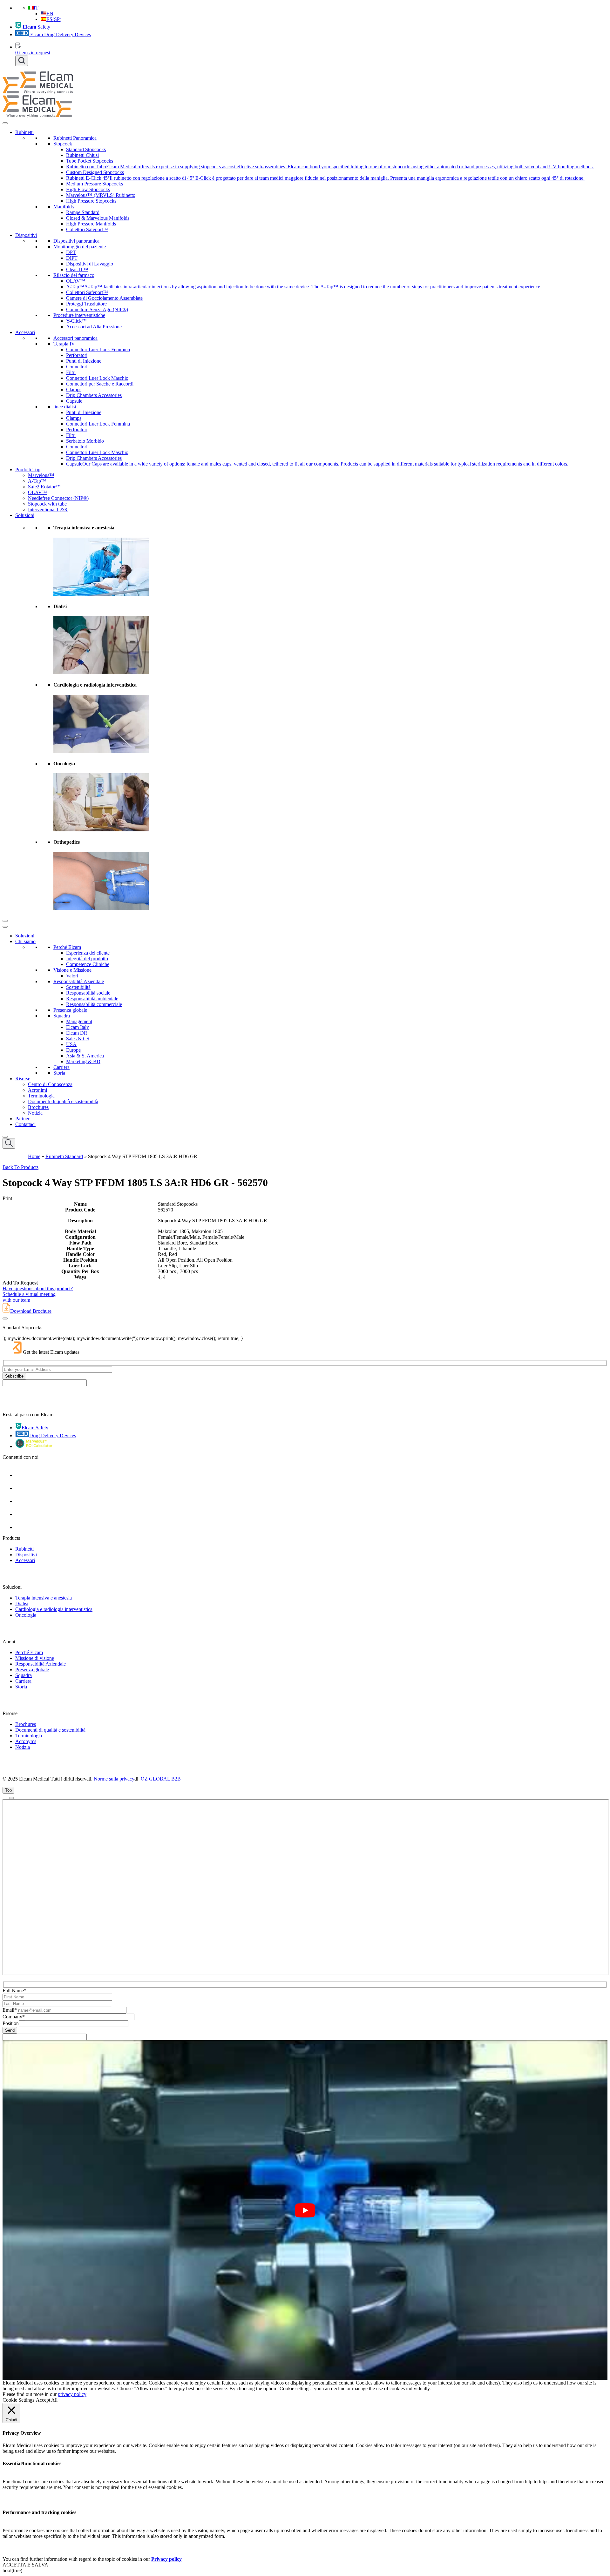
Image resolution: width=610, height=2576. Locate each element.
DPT (71, 252)
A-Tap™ (37, 481)
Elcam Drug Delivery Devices (60, 34)
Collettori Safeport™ (87, 229)
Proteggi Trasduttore (86, 304)
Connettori (77, 367)
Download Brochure (31, 1311)
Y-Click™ (76, 321)
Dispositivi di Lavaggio (90, 264)
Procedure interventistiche (79, 315)
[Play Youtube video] (305, 2210)
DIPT (72, 258)
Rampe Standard (83, 212)
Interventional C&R (48, 510)
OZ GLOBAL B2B (161, 1779)
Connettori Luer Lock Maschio (97, 378)
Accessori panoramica (75, 338)
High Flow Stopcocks (88, 189)
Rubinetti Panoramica (75, 138)
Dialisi (22, 1603)
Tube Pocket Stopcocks (90, 161)
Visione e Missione (72, 970)
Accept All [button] (47, 2400)
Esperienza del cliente (88, 953)
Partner (22, 1119)
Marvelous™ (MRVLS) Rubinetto (101, 195)
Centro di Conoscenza (50, 1084)
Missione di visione (35, 1658)
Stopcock (63, 144)
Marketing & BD (83, 1061)
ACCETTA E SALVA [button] (25, 2565)
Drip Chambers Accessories (94, 395)
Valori (72, 976)
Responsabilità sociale (88, 993)
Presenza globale (70, 1010)
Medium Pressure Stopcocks (95, 184)
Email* (10, 2010)
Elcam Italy (78, 1027)
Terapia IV (64, 344)
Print (7, 1198)
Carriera (61, 1067)
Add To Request (20, 1283)
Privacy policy (166, 2559)
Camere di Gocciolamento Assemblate (104, 298)
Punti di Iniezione (84, 361)
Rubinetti (24, 132)
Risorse (23, 1079)
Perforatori (77, 355)
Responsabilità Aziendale (79, 981)
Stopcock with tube (47, 504)
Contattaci (25, 1124)
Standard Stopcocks (86, 149)
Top (8, 1790)
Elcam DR (77, 1033)
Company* (14, 2017)
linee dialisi (65, 407)
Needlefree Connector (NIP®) (58, 498)
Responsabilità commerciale (94, 1004)
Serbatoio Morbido (85, 441)
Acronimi (37, 1090)
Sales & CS (78, 1039)
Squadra (62, 1016)
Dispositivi (26, 235)
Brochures (38, 1107)
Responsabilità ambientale (92, 999)
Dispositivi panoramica (76, 241)
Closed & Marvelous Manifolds (98, 218)
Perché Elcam (67, 947)
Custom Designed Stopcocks (95, 172)
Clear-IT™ (77, 269)
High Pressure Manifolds (91, 224)
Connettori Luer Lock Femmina (98, 349)
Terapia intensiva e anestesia (44, 1598)
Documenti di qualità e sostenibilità (63, 1101)
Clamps (74, 389)
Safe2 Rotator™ (44, 487)
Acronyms (26, 1741)
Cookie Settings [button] (18, 2400)
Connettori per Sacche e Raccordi (100, 384)
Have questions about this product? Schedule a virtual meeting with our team (38, 1294)
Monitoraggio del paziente (80, 247)
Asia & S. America (85, 1056)
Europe (73, 1050)
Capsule (74, 401)
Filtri (71, 372)
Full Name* (14, 1991)
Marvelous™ (41, 475)
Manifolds (64, 207)
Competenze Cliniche (88, 964)
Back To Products (20, 1167)
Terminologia (41, 1096)
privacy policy (72, 2394)
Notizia (35, 1113)
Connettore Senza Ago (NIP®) (97, 309)
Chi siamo (25, 941)
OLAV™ (76, 281)
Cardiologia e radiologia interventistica (54, 1609)
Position (11, 2023)
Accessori (25, 332)
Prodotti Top (28, 470)
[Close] (5, 921)
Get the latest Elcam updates (51, 1352)
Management (79, 1021)
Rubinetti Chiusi (82, 155)
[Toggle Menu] (5, 123)
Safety (36, 27)
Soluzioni (25, 515)
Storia (59, 1073)
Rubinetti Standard (64, 1156)
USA (71, 1044)
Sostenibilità (78, 987)
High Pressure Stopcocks (91, 201)
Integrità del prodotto (87, 959)
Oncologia (26, 1615)
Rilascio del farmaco (74, 275)
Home (34, 1156)
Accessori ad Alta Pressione (94, 327)
